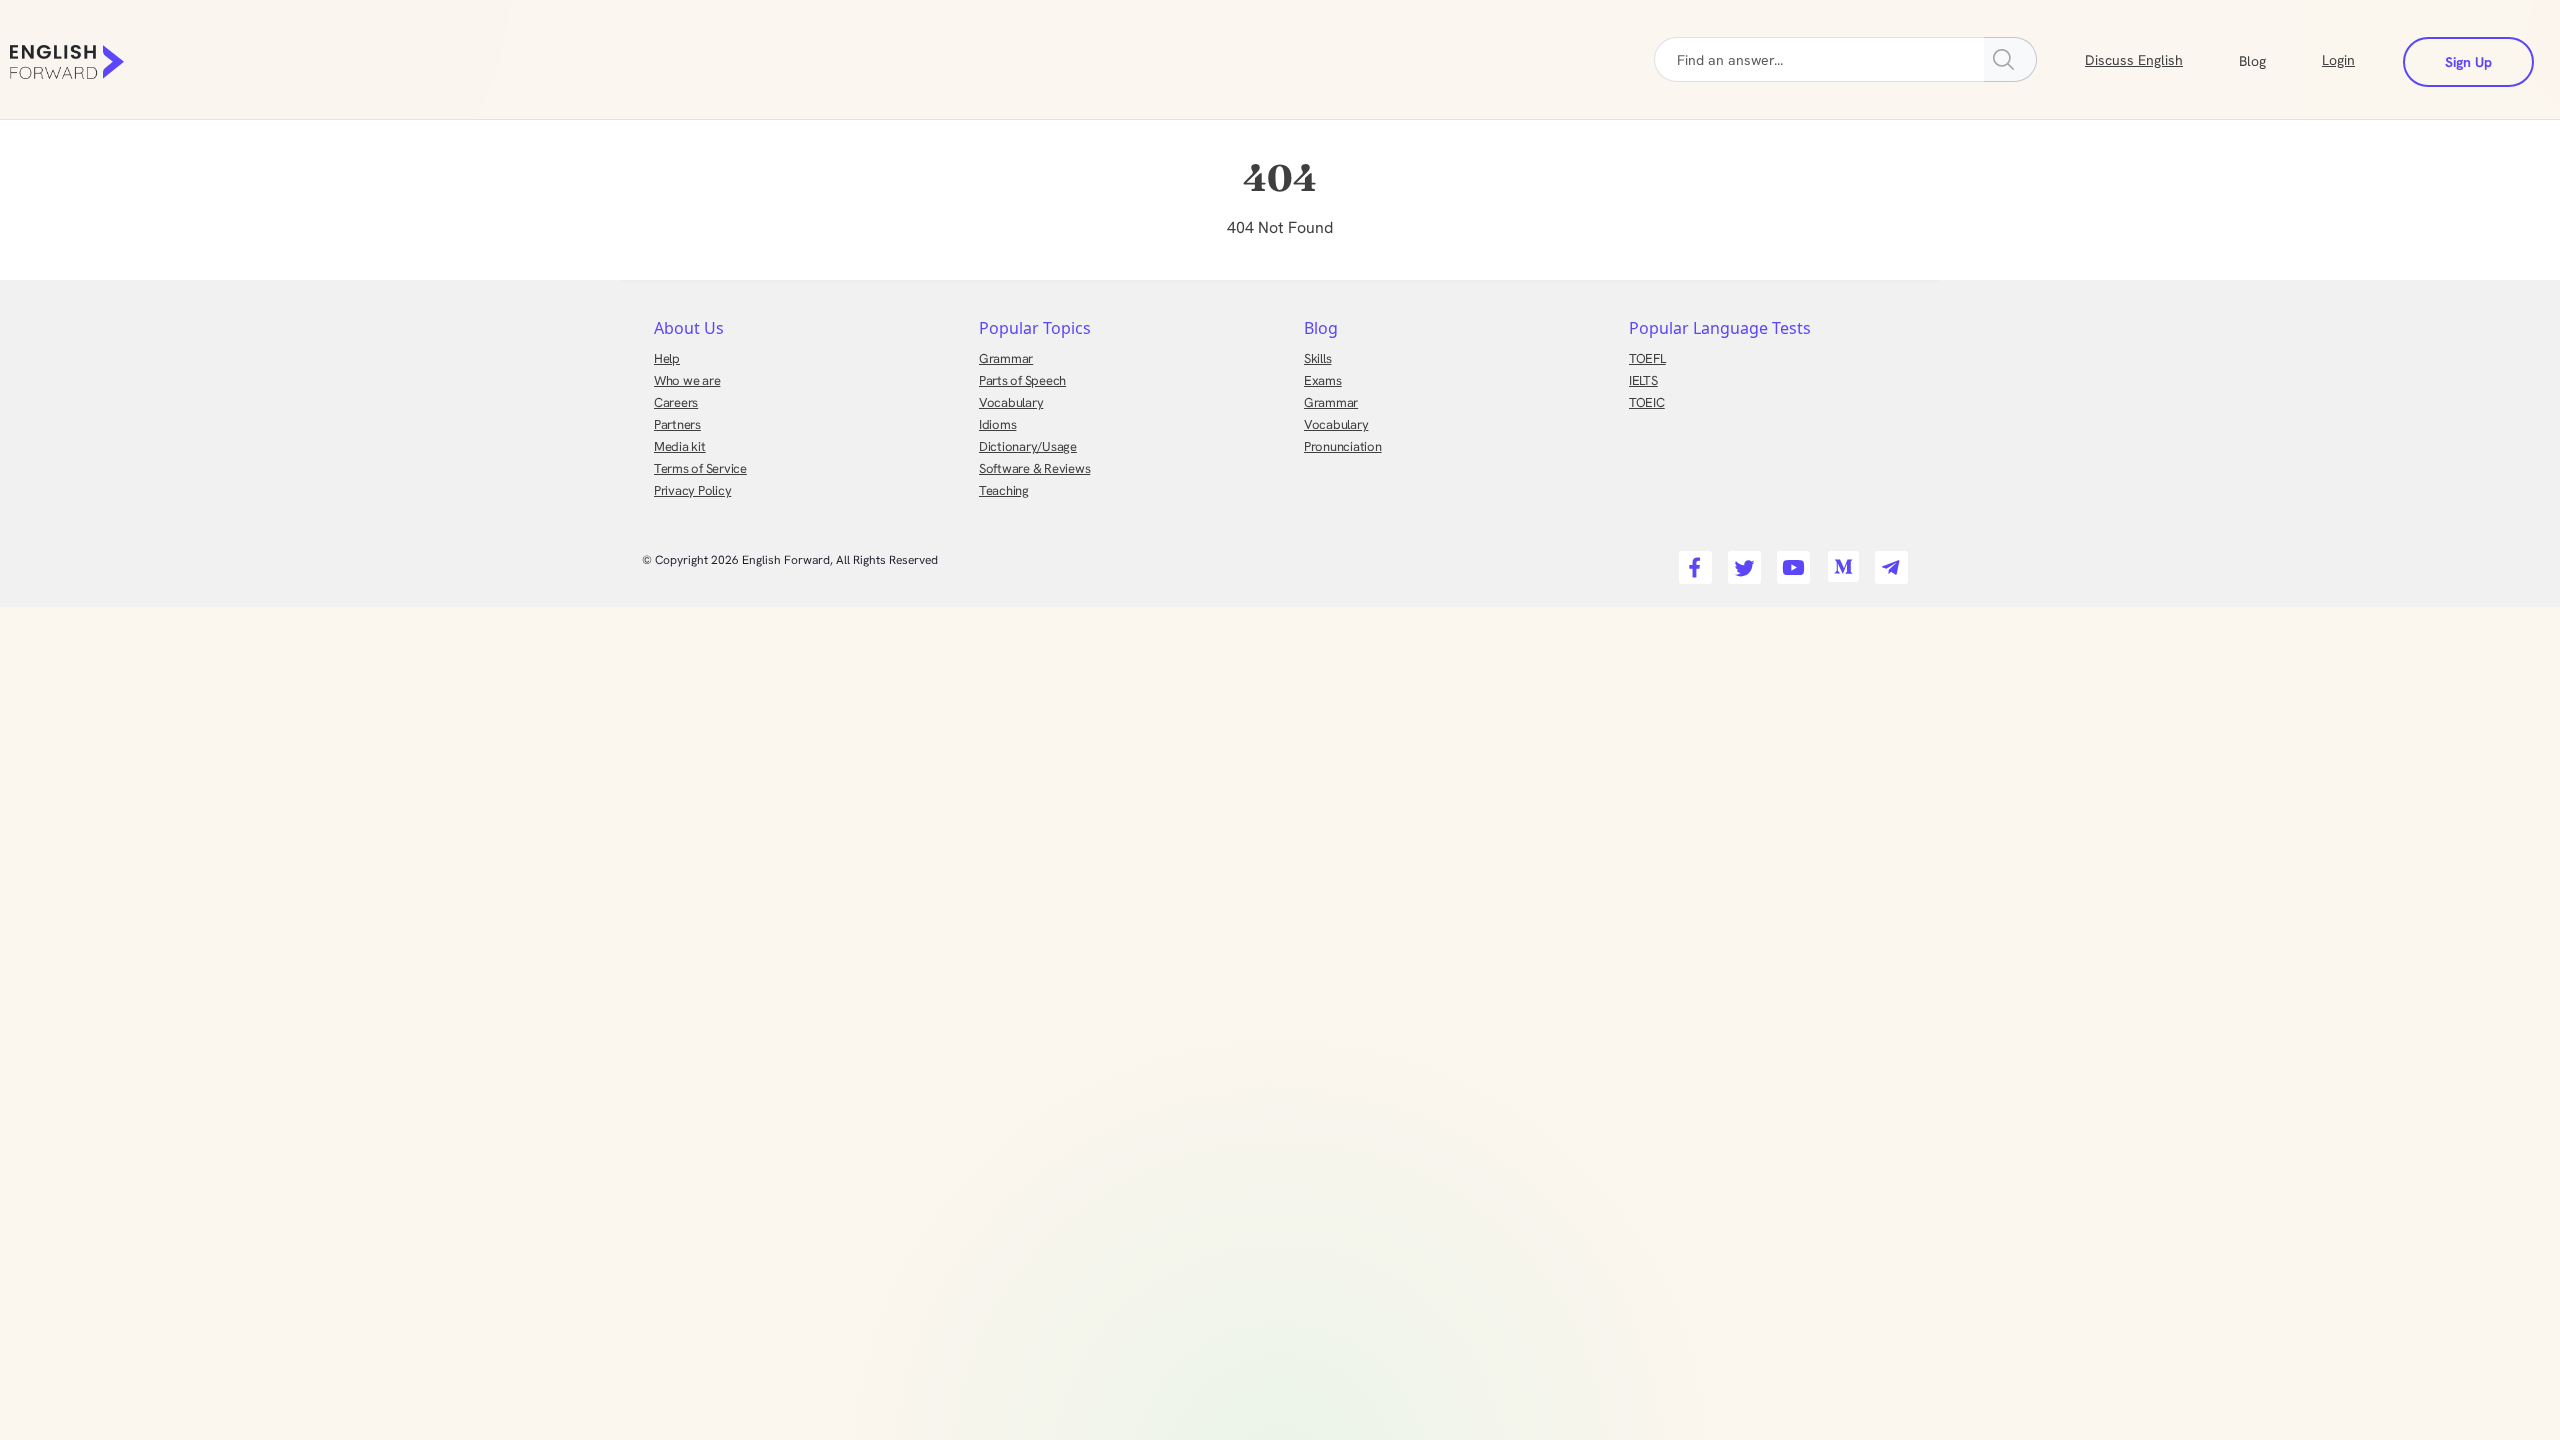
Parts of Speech (1022, 380)
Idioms (997, 424)
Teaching (1004, 490)
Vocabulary (1011, 402)
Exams (1323, 380)
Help (667, 358)
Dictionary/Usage (1028, 446)
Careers (676, 402)
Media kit (680, 446)
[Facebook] (1692, 561)
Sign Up (2468, 62)
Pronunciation (1343, 446)
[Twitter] (1741, 561)
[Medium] (1839, 561)
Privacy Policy (692, 490)
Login (2338, 60)
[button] (2276, 59)
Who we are (687, 380)
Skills (1317, 358)
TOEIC (1647, 402)
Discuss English (2134, 60)
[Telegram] (1888, 561)
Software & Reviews (1034, 468)
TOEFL (1647, 358)
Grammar (1006, 358)
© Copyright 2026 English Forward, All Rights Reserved (790, 560)
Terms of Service (700, 468)
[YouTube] (1790, 561)
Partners (677, 424)
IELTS (1643, 380)
